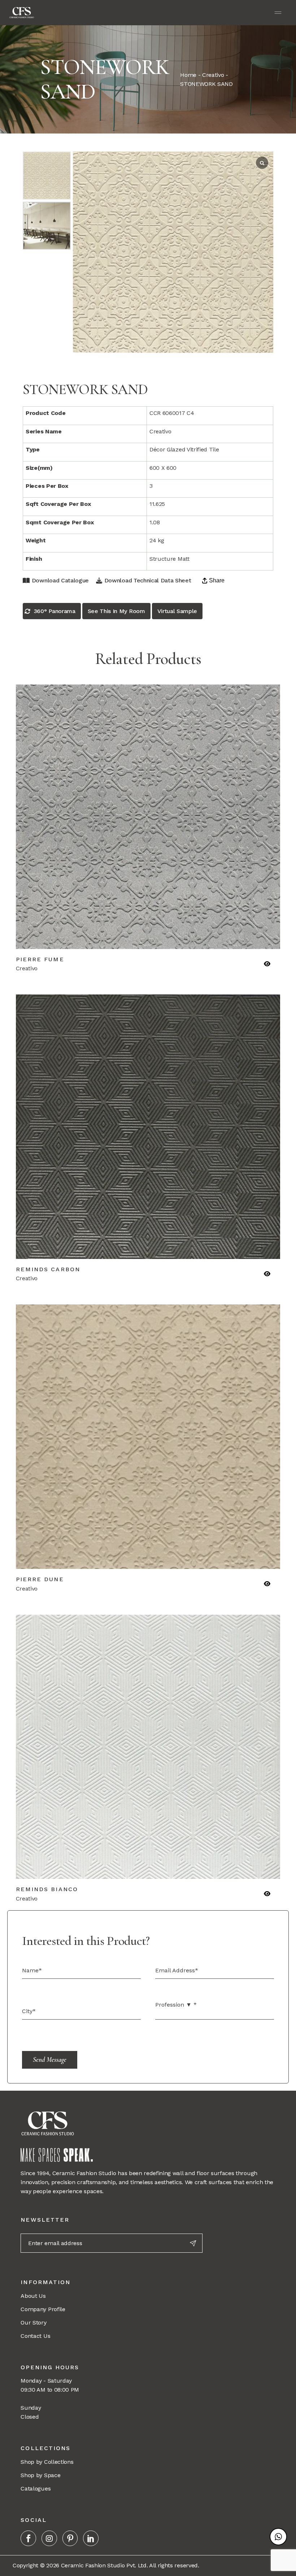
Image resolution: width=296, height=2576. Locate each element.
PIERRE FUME (40, 959)
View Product (83, 939)
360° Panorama (55, 611)
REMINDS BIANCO (47, 1889)
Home (188, 75)
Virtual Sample (177, 611)
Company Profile (43, 2309)
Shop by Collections (47, 2462)
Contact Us (35, 2336)
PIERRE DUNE (40, 1579)
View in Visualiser (213, 939)
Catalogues (36, 2488)
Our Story (33, 2323)
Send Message (50, 2059)
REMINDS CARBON (48, 1269)
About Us (33, 2296)
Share (217, 580)
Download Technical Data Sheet (148, 580)
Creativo (213, 75)
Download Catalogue (60, 580)
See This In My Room (116, 611)
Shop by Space (40, 2475)
